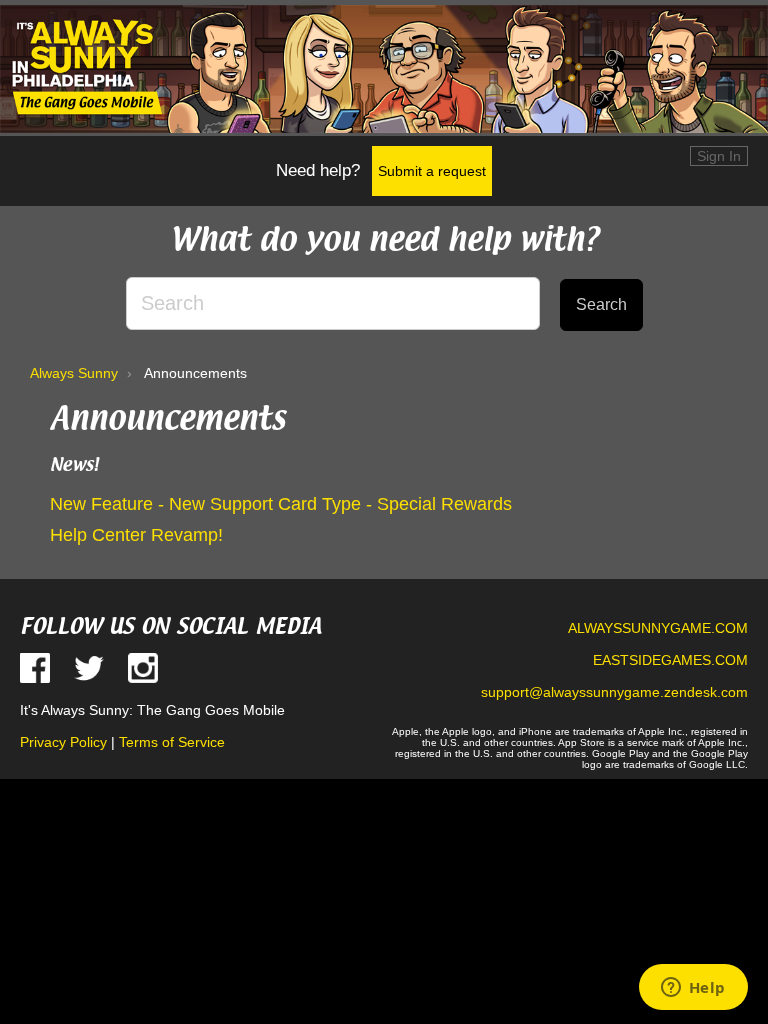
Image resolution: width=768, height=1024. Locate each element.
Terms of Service (172, 742)
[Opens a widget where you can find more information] (693, 989)
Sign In (719, 156)
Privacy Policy (63, 742)
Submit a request (432, 171)
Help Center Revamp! (136, 535)
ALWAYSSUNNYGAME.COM (658, 628)
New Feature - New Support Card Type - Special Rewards (281, 504)
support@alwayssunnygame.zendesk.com (614, 692)
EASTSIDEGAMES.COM (670, 660)
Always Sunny (74, 373)
